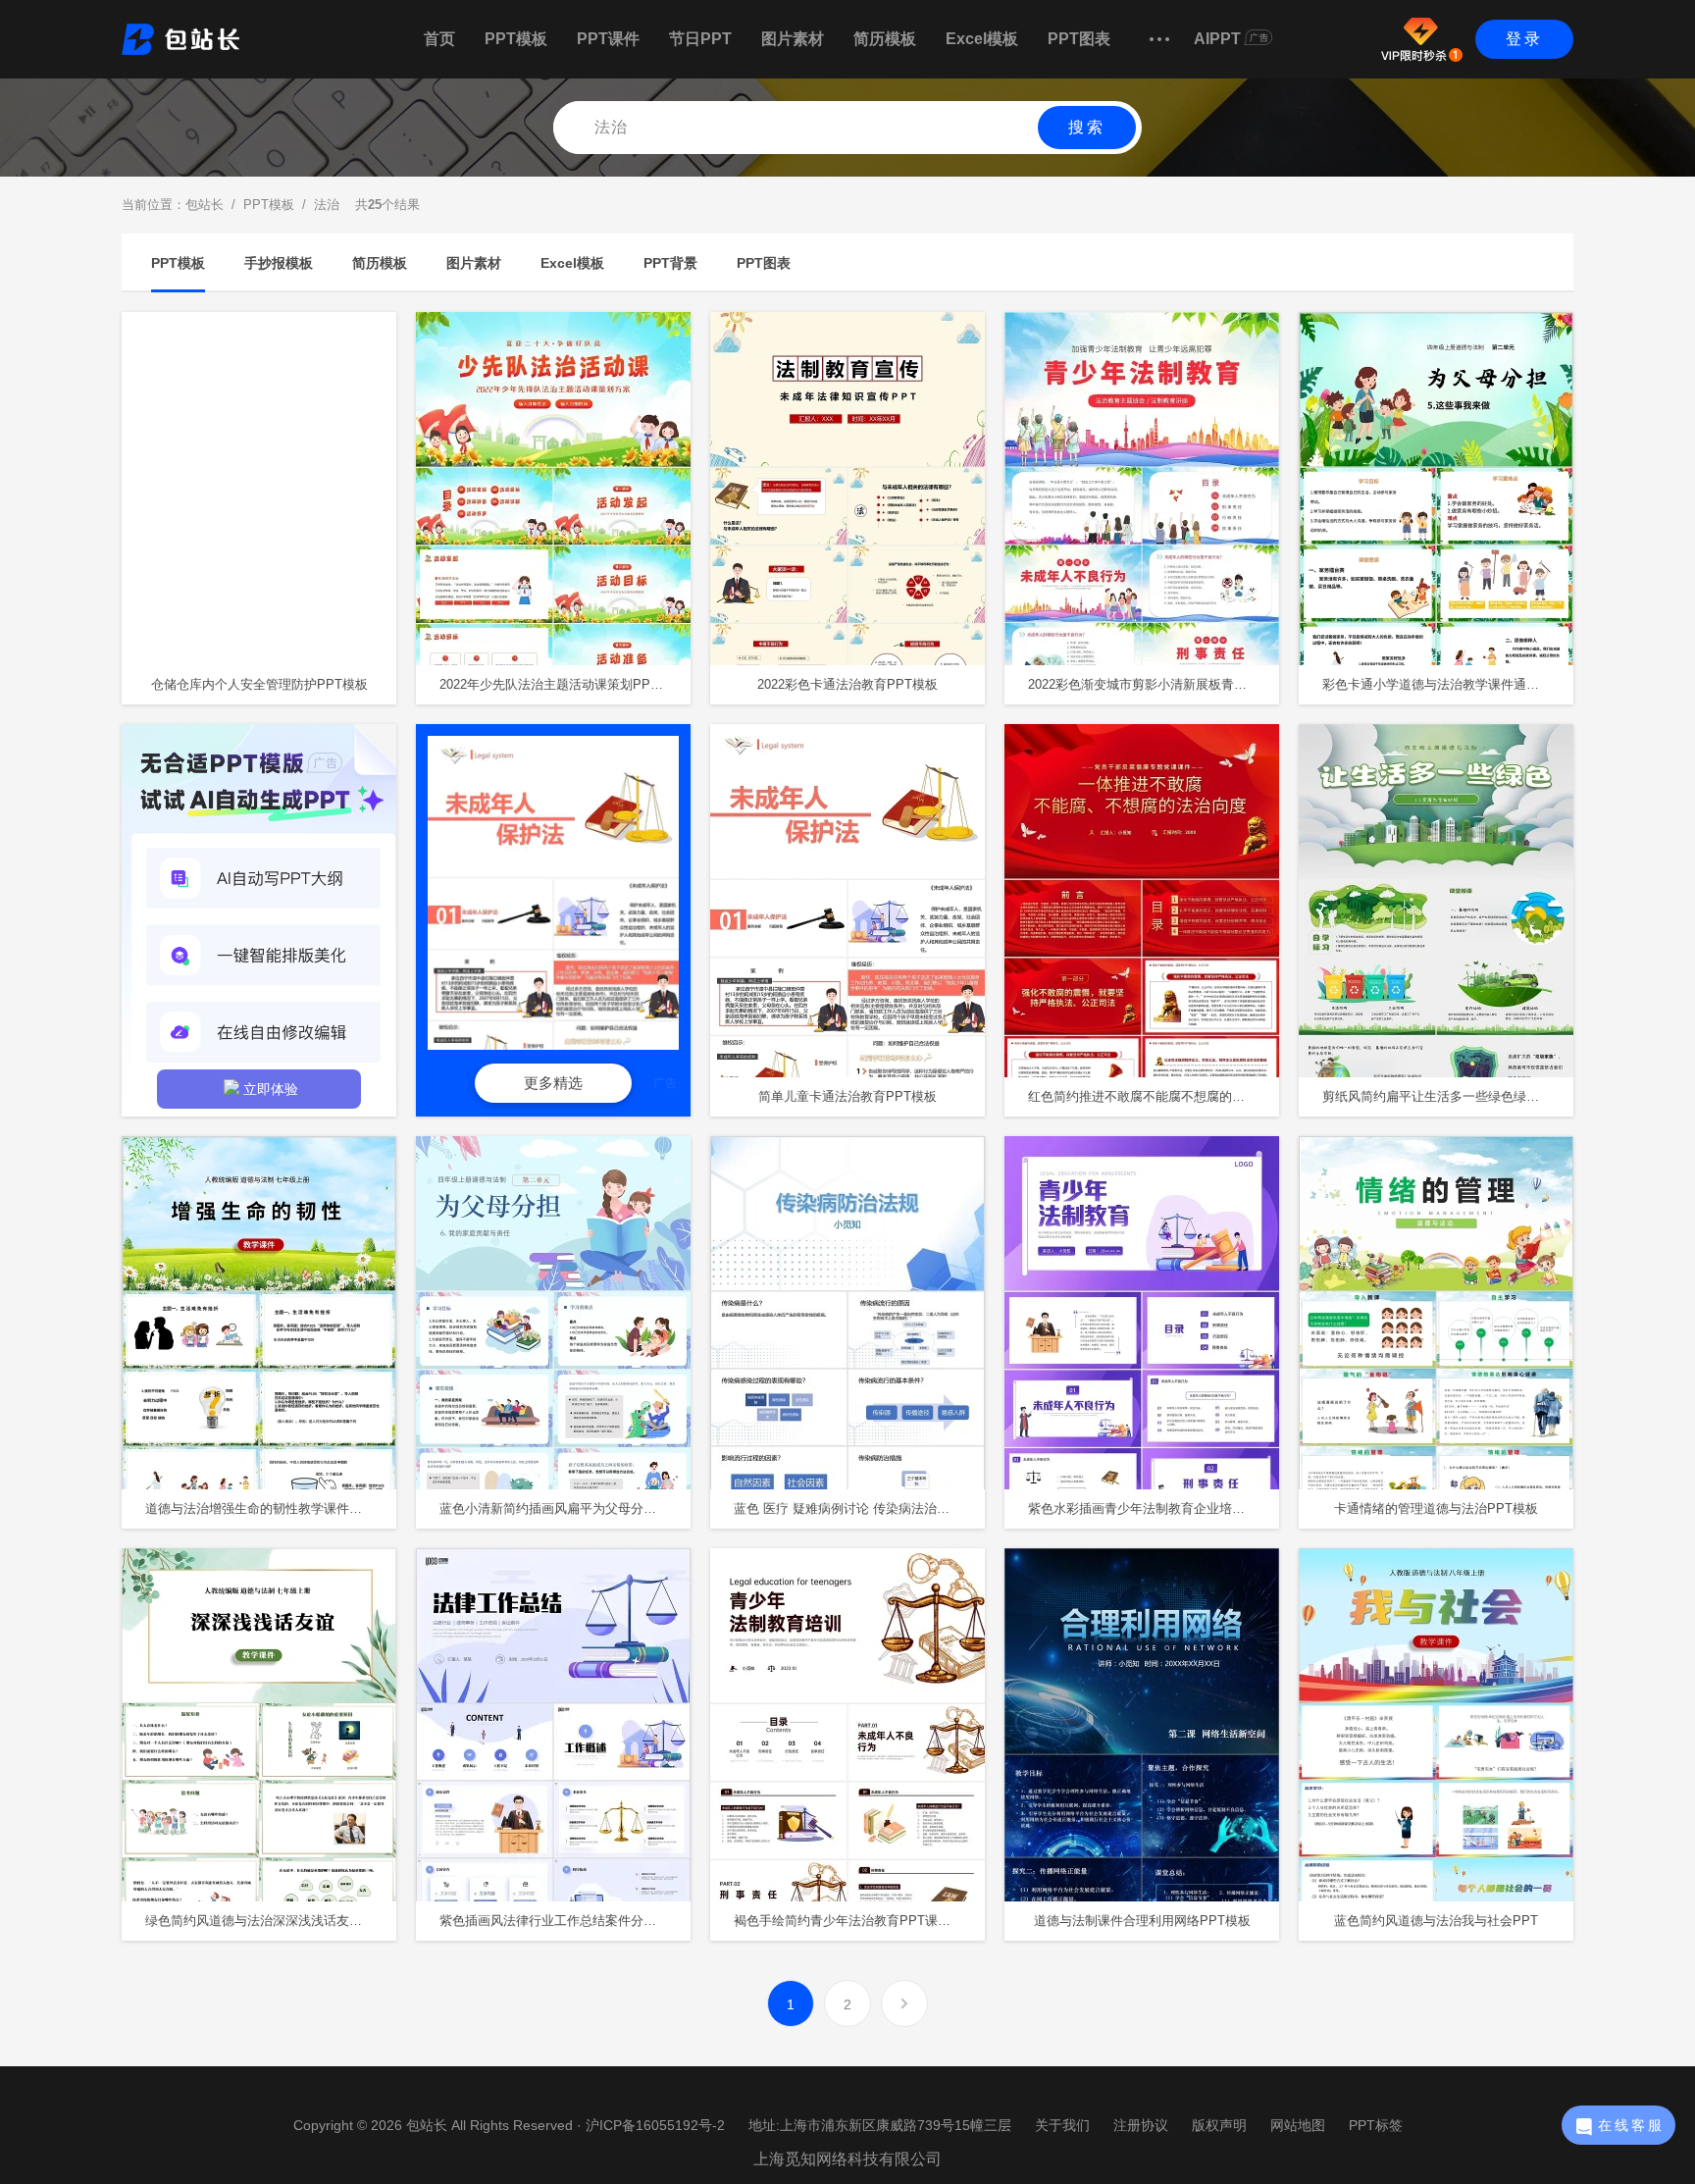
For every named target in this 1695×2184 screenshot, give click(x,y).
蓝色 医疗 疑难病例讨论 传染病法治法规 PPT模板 (859, 1508)
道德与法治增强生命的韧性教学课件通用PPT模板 (271, 1508)
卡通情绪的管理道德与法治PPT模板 (1436, 1508)
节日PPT (700, 39)
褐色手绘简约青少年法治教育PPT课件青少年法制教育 (859, 1921)
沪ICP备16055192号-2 (655, 2125)
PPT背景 (670, 263)
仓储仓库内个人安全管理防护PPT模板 (259, 684)
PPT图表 (1079, 39)
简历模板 (885, 39)
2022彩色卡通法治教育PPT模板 (847, 684)
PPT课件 (608, 39)
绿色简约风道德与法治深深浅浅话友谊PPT (266, 1921)
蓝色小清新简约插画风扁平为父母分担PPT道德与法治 (565, 1508)
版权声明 (1219, 2125)
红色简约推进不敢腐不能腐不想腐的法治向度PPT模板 (1154, 1096)
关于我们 (1062, 2125)
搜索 (1087, 127)
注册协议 (1141, 2125)
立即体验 (271, 1089)
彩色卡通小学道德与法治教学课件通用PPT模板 (1448, 684)
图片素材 (793, 39)
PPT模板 (516, 39)
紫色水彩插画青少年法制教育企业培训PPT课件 (1154, 1508)
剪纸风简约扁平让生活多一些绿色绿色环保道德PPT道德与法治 (1448, 1096)
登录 (1524, 39)
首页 (439, 39)
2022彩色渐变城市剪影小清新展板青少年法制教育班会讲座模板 (1154, 684)
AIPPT (1217, 39)
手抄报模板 (279, 263)
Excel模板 (982, 39)
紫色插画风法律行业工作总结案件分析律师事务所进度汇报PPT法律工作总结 (565, 1921)
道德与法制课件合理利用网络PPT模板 (1142, 1921)
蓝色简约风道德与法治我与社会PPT (1436, 1921)
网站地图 (1298, 2125)
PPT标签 (1376, 2125)
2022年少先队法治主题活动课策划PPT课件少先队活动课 (565, 684)
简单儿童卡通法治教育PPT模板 (847, 1096)
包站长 (205, 205)
